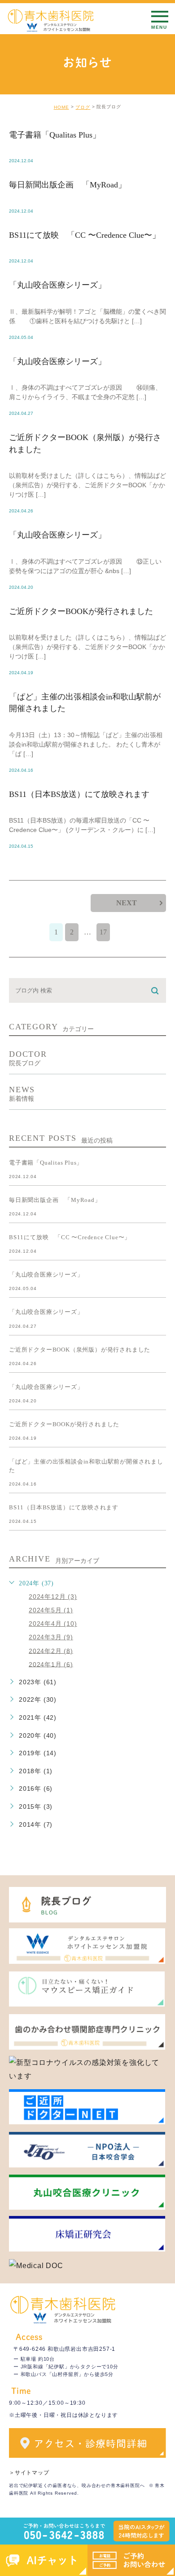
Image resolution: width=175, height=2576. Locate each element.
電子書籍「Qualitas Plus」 (55, 135)
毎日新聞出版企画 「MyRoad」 (68, 185)
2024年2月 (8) (51, 1651)
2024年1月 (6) (51, 1664)
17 (103, 932)
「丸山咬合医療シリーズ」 (57, 285)
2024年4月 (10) (53, 1624)
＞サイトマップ (29, 2473)
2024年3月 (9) (51, 1637)
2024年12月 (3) (53, 1597)
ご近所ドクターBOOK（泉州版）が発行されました (80, 1350)
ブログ (83, 107)
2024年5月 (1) (51, 1610)
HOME (61, 107)
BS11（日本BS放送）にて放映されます (79, 794)
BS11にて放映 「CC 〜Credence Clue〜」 (85, 235)
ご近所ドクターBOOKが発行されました (81, 611)
